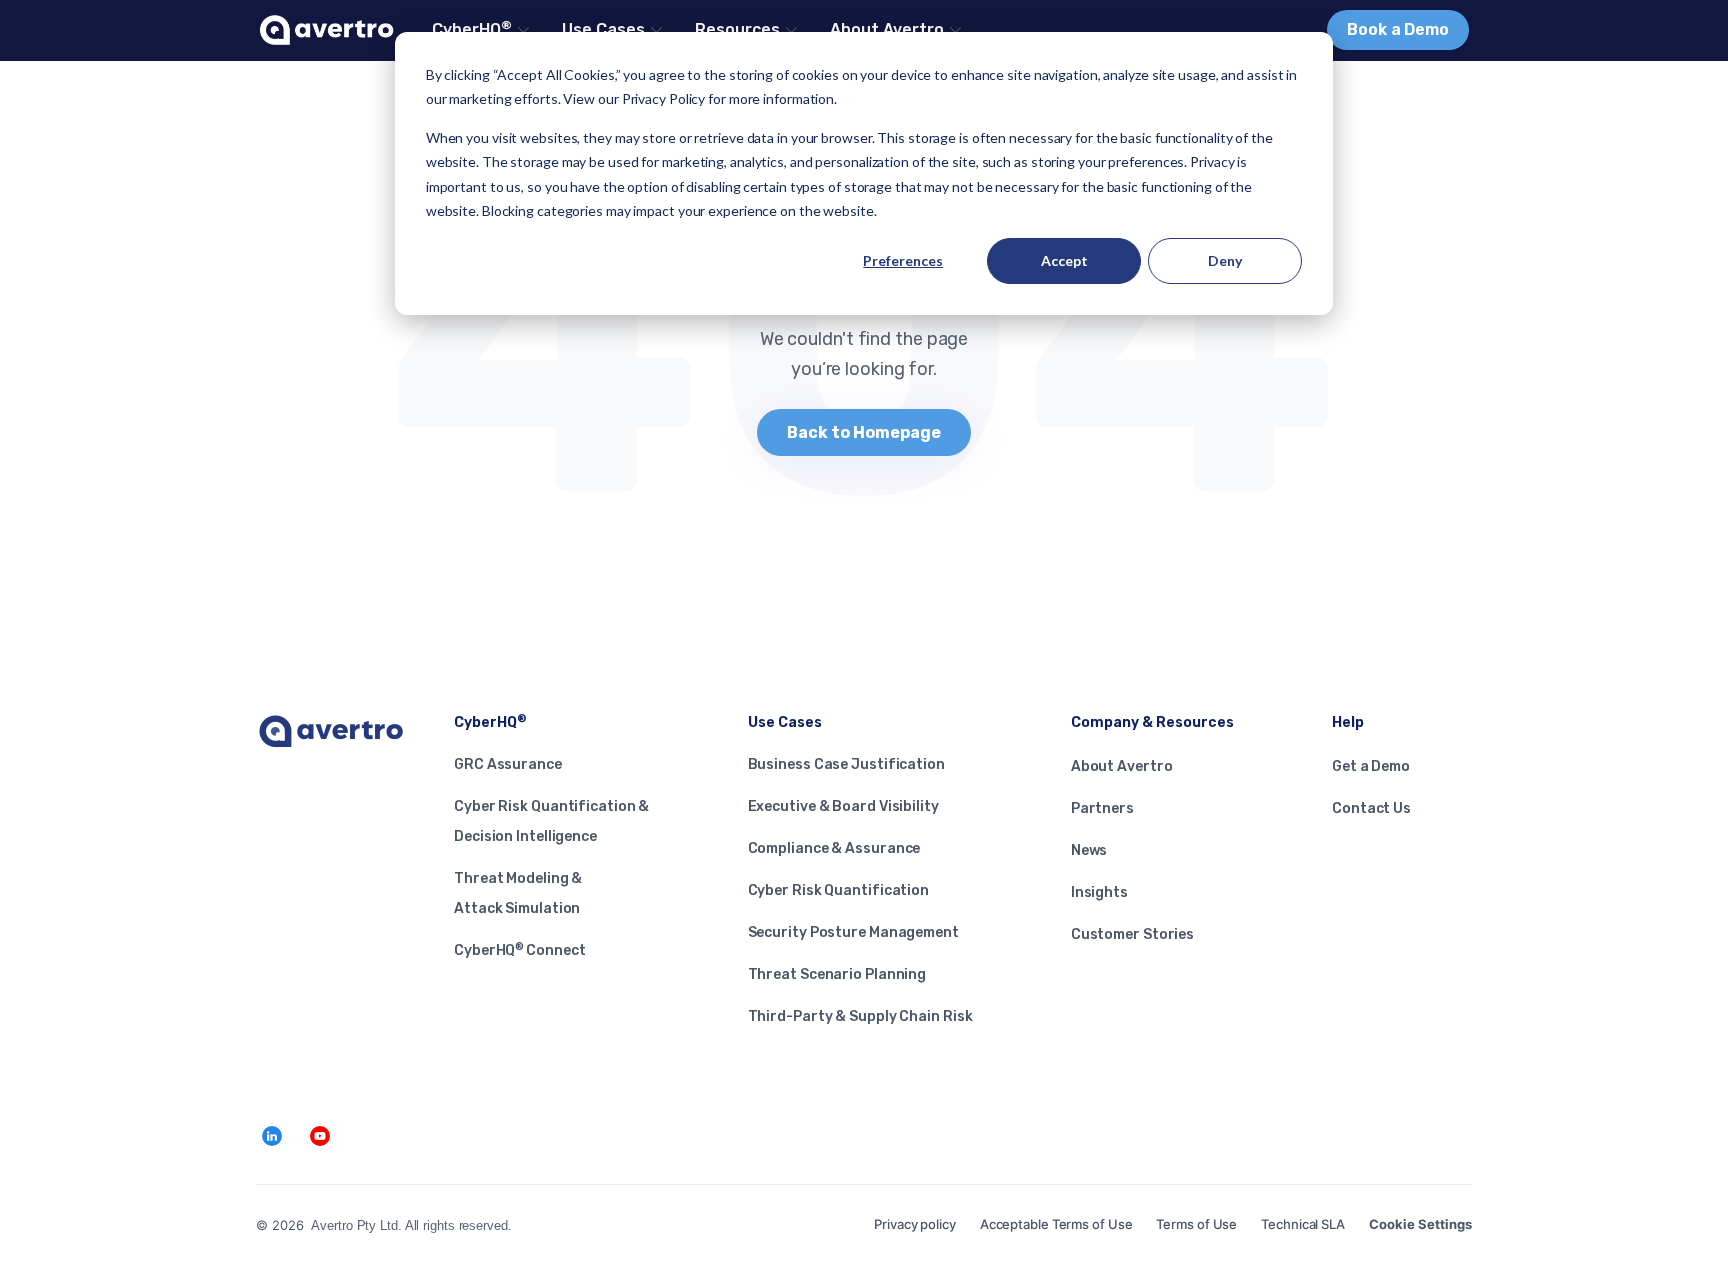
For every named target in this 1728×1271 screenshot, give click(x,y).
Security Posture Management (853, 932)
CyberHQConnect (519, 950)
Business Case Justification (846, 764)
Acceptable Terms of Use (1056, 1224)
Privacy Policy (664, 98)
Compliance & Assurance (834, 848)
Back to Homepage (864, 432)
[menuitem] (479, 30)
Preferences (903, 260)
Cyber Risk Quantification (839, 890)
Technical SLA (1303, 1224)
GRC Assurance (508, 764)
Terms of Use (1196, 1224)
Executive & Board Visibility (843, 806)
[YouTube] (320, 1136)
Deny (1225, 260)
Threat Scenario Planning (837, 974)
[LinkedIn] (272, 1136)
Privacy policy (915, 1224)
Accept (1064, 260)
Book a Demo (1398, 29)
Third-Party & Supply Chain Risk (860, 1016)
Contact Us (1371, 808)
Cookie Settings (1420, 1224)
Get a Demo (1371, 766)
